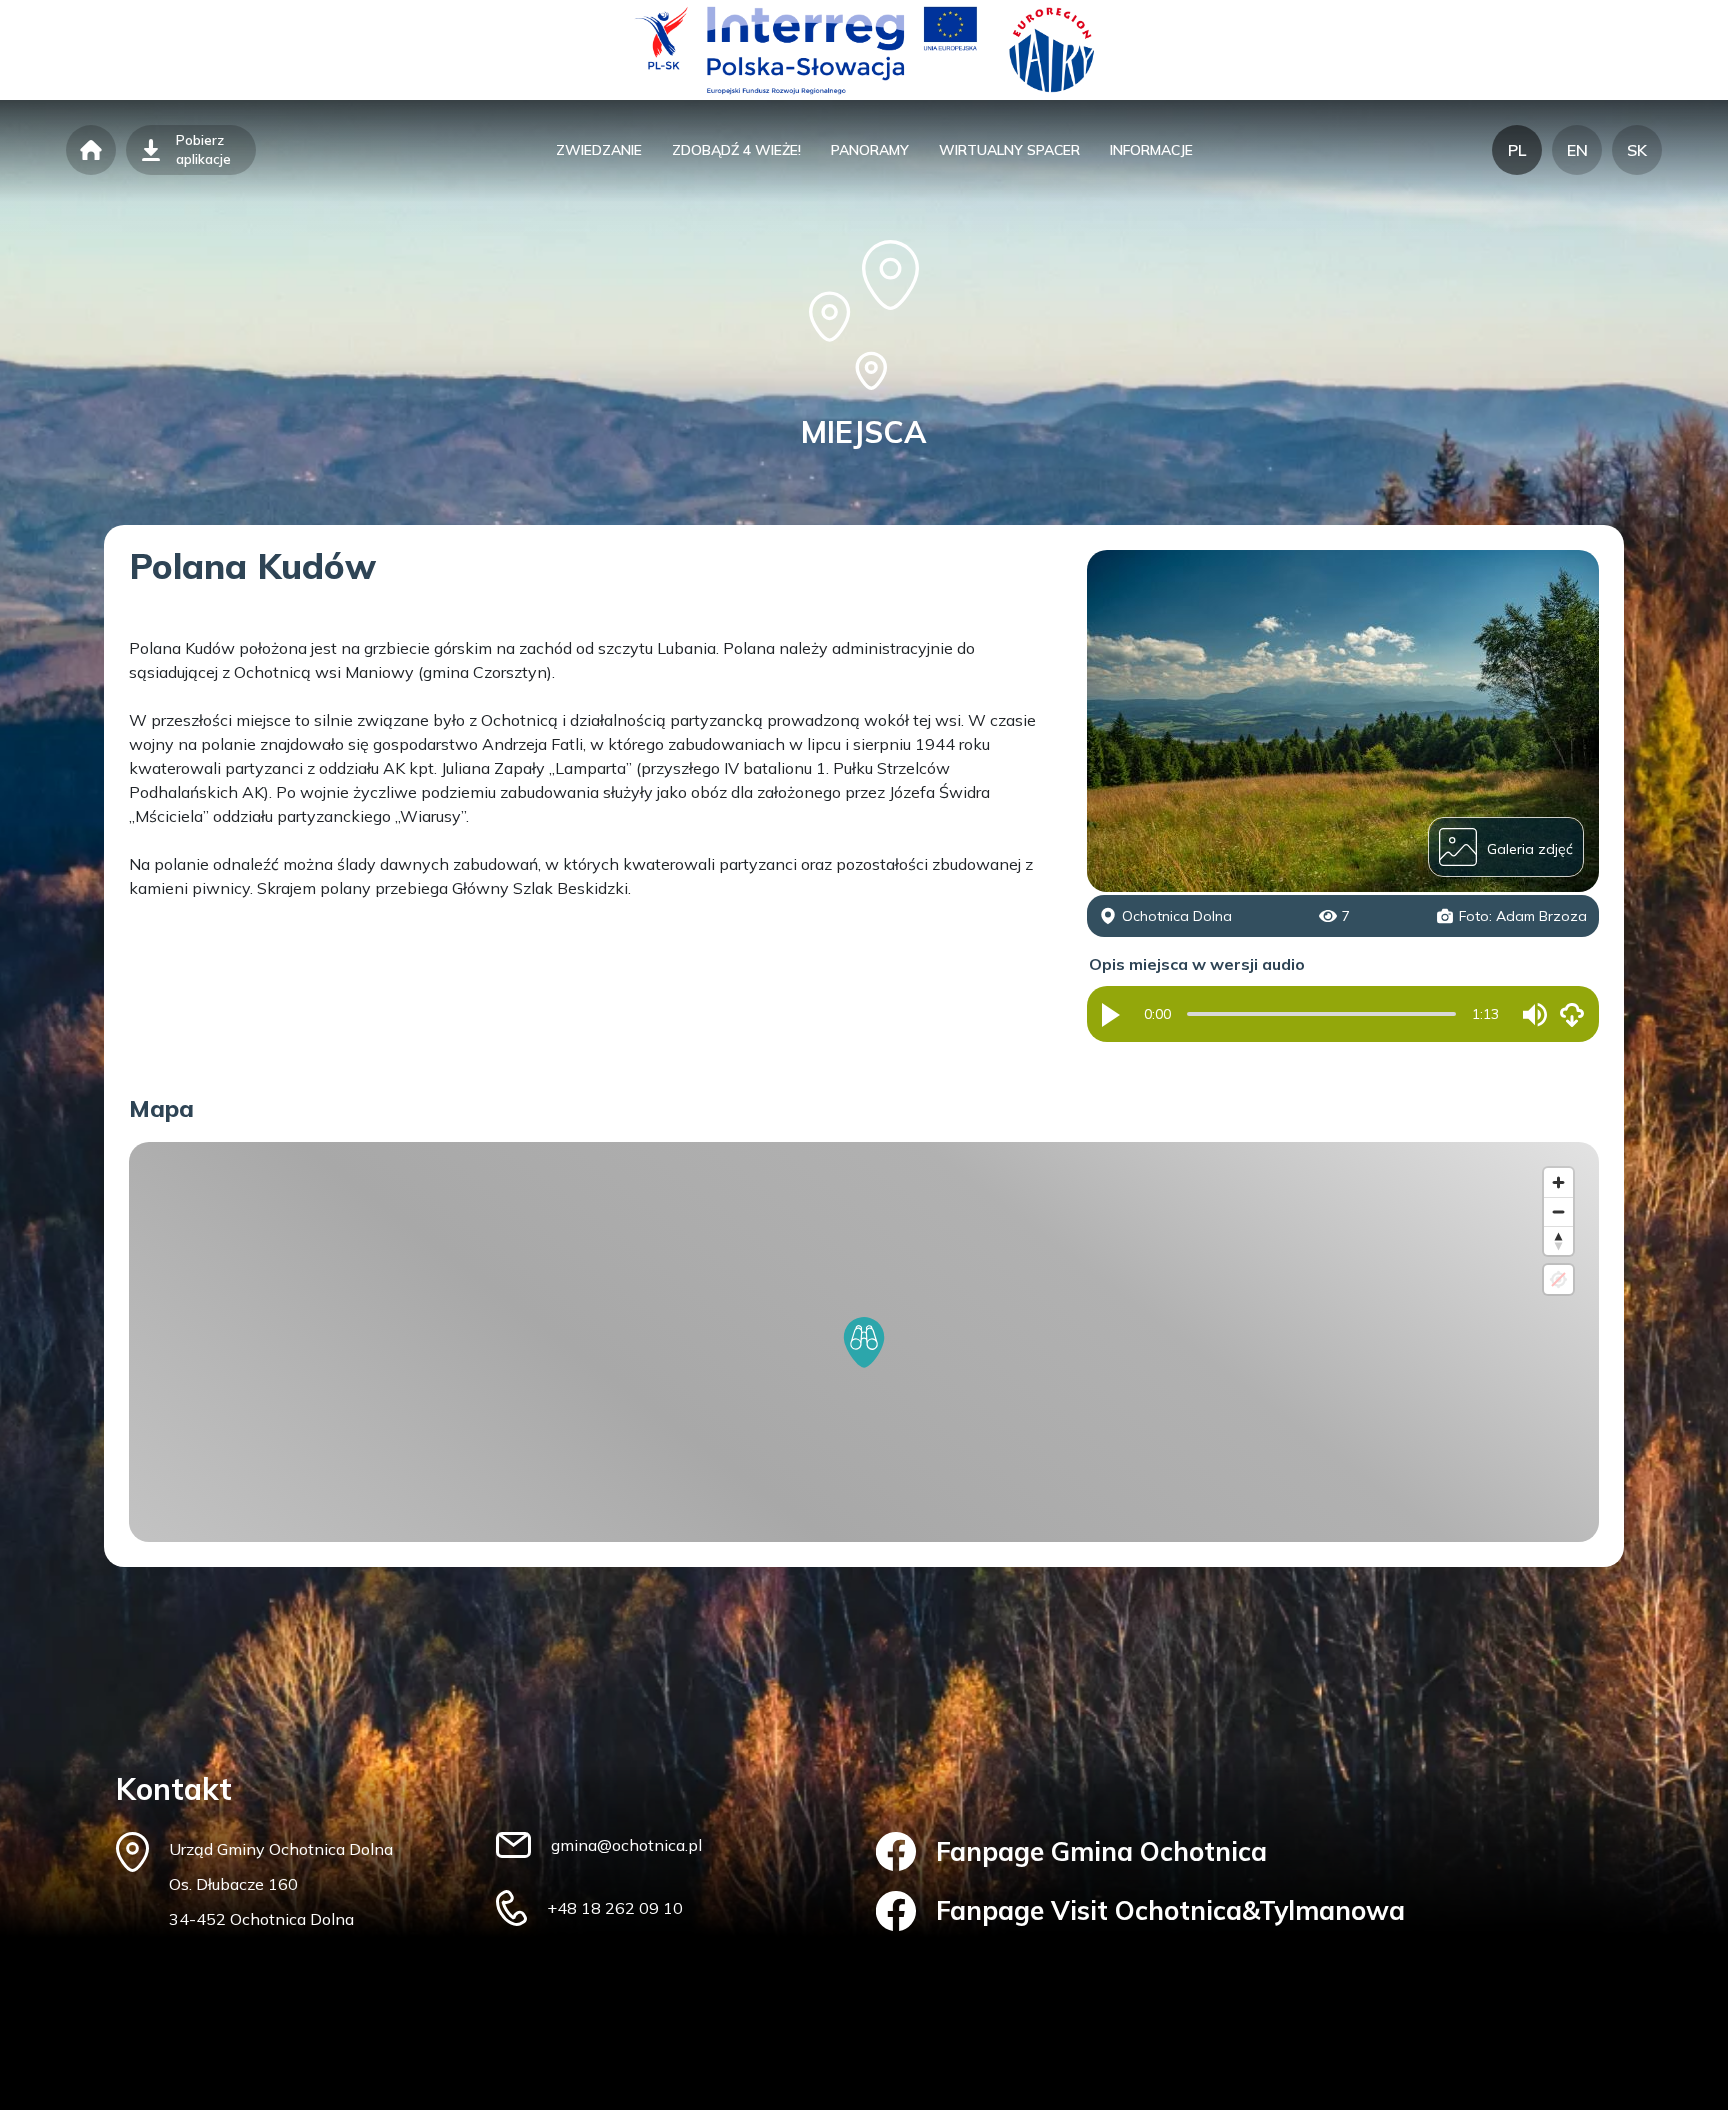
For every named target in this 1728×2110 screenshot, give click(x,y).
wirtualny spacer (1009, 150)
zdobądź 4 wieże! (736, 150)
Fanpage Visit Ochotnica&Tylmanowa (1170, 1910)
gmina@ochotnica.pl (626, 1845)
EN (1577, 150)
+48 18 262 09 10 (615, 1908)
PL (1517, 150)
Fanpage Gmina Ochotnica (1101, 1851)
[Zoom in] (1558, 1182)
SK (1637, 150)
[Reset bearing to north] (1558, 1240)
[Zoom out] (1558, 1211)
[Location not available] (1558, 1279)
